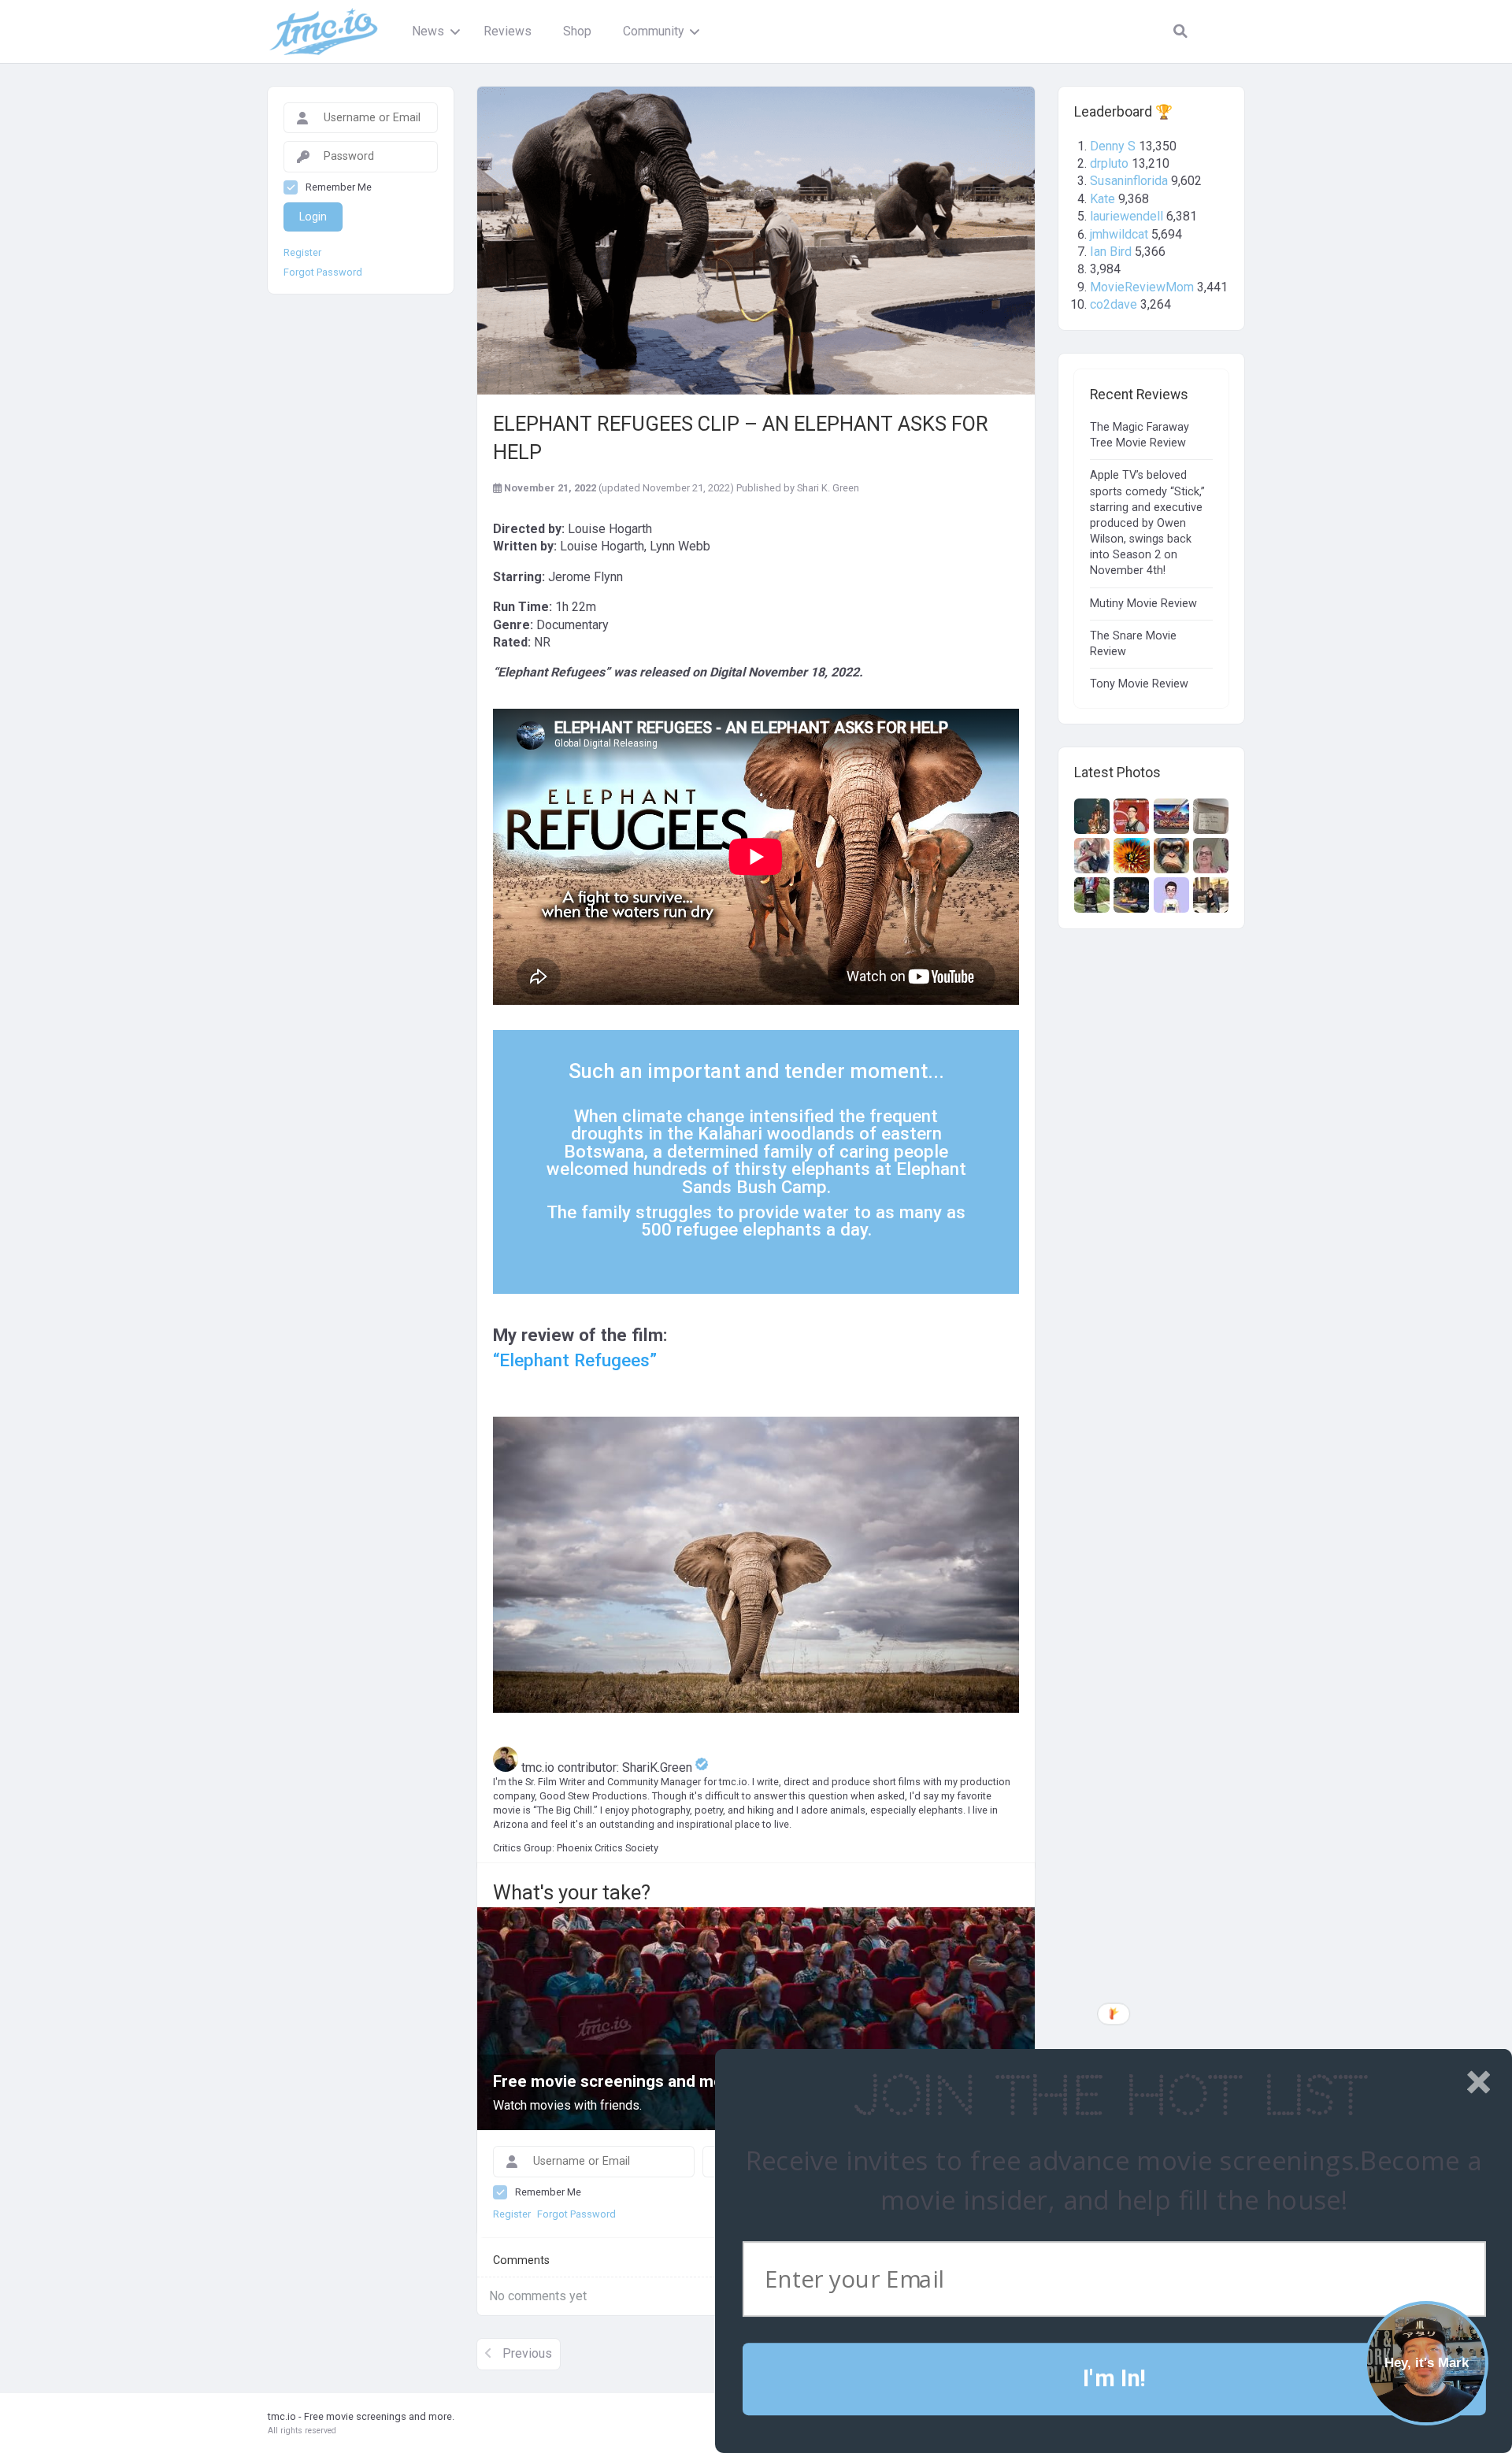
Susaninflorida (1129, 181)
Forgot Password (323, 272)
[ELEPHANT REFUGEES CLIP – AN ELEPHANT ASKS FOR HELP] (756, 241)
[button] (1110, 2097)
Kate (1102, 199)
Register (302, 253)
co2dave (1114, 304)
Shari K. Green (828, 488)
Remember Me (339, 187)
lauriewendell (1127, 216)
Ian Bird (1111, 252)
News (428, 31)
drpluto (1109, 163)
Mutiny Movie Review (1143, 604)
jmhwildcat (1119, 234)
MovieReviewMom (1142, 287)
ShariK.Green (659, 1767)
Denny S (1113, 146)
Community (653, 31)
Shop (577, 31)
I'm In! (1114, 2379)
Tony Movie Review (1139, 684)
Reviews (508, 31)
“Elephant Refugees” (575, 1360)
